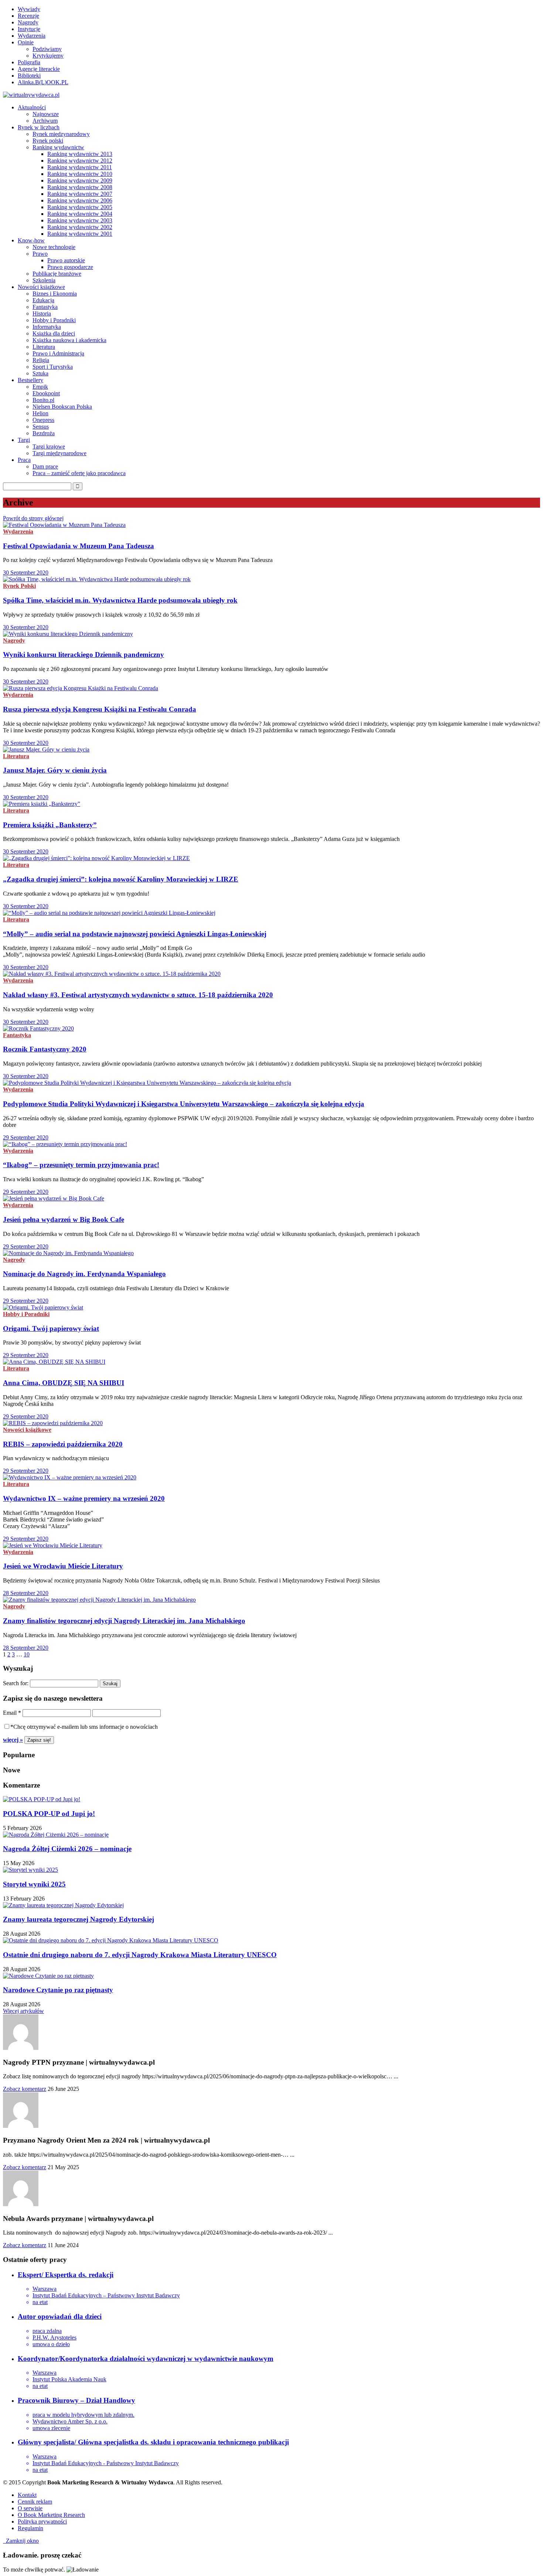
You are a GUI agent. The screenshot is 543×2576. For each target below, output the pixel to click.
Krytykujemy (48, 56)
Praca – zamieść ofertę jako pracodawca (79, 473)
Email (12, 1713)
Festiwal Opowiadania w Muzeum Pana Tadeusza (78, 546)
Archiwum (45, 121)
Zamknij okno (21, 2541)
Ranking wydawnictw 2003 (80, 220)
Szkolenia (44, 280)
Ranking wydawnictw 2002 (80, 227)
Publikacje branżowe (57, 274)
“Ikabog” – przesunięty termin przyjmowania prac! (81, 1165)
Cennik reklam (35, 2502)
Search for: (16, 1683)
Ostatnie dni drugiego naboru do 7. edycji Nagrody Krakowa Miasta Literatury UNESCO (140, 1955)
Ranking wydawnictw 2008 (80, 187)
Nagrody (28, 22)
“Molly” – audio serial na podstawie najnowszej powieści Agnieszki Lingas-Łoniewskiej (135, 934)
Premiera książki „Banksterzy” (50, 825)
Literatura (44, 347)
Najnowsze (46, 114)
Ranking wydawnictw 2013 (80, 154)
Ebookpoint (46, 393)
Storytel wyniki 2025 (34, 1884)
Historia (42, 314)
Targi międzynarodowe (59, 453)
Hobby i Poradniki (54, 320)
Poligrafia (29, 62)
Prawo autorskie (66, 260)
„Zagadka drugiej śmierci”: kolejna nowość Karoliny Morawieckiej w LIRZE (121, 879)
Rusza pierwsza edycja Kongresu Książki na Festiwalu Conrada (100, 709)
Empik (40, 387)
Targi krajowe (49, 447)
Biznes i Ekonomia (55, 294)
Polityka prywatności (42, 2522)
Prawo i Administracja (58, 353)
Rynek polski (48, 141)
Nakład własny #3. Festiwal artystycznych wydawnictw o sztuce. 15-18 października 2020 (138, 995)
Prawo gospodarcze (70, 267)
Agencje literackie (39, 69)
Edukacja (43, 300)
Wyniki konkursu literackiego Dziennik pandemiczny (83, 655)
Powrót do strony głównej (33, 518)
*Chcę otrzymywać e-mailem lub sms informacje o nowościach (84, 1727)
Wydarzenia (32, 36)
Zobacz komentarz (25, 2089)
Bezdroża (44, 433)
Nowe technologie (54, 247)
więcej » (13, 1740)
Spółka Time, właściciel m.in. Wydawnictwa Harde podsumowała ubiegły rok (120, 600)
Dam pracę (45, 466)
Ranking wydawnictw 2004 (80, 214)
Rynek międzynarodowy (61, 134)
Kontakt (27, 2495)
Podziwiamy (47, 49)
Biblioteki (29, 76)
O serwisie (30, 2508)
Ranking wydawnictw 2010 (80, 174)
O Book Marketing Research (51, 2515)
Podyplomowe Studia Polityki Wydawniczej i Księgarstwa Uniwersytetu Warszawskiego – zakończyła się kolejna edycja (184, 1104)
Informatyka (47, 327)
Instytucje (29, 29)
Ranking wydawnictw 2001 (80, 234)
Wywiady (29, 9)
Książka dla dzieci (54, 333)
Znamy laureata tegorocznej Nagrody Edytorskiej (78, 1919)
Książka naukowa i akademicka (69, 340)
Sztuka (40, 373)
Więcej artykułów (23, 2011)
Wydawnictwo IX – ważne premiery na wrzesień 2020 (84, 1498)
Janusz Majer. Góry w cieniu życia (55, 770)
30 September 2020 (26, 573)
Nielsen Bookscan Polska (62, 407)
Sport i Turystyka (53, 367)
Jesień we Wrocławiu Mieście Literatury (63, 1566)
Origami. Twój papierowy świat (51, 1328)
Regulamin (30, 2528)
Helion (40, 413)
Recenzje (28, 16)
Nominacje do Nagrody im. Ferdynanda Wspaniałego (84, 1274)
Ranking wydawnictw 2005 (80, 207)
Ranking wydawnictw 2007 (80, 194)
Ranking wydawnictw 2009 (80, 180)
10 (27, 1654)
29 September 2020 (26, 1137)
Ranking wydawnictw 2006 (80, 200)
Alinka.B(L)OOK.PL (43, 82)
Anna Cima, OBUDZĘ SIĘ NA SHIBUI (64, 1383)
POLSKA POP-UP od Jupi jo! (49, 1814)
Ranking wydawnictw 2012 (80, 161)
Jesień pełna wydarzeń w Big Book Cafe (64, 1219)
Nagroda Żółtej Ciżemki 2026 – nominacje (67, 1849)
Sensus (41, 427)
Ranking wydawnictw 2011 (80, 167)
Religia (41, 360)
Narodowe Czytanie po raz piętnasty (58, 1990)
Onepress (43, 420)
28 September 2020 (26, 1593)
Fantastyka (45, 307)
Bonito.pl (43, 400)
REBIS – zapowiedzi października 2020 (63, 1444)
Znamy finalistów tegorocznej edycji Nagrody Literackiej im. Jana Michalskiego (124, 1621)
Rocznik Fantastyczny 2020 (45, 1049)
